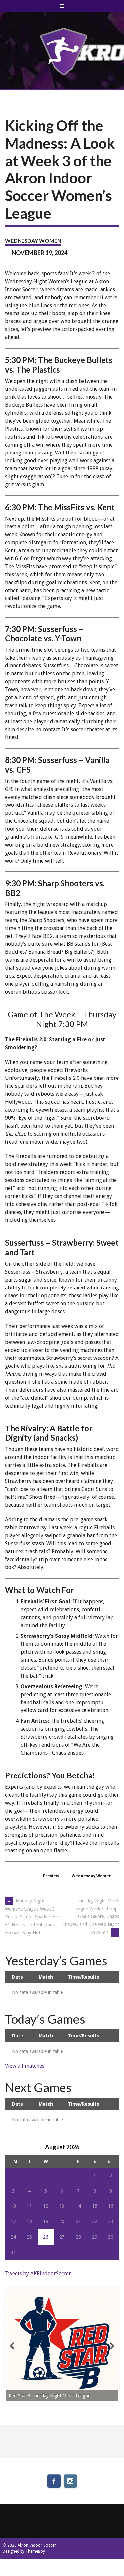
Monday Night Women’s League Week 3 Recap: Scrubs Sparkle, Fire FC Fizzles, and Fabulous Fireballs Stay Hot (32, 1917)
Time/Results (83, 1977)
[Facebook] (54, 2481)
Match (46, 1977)
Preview (51, 1876)
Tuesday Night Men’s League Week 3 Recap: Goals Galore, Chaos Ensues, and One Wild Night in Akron (91, 1916)
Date (18, 1977)
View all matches (25, 2066)
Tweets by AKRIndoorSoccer (38, 2274)
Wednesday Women (33, 240)
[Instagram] (70, 2481)
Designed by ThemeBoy (24, 2551)
